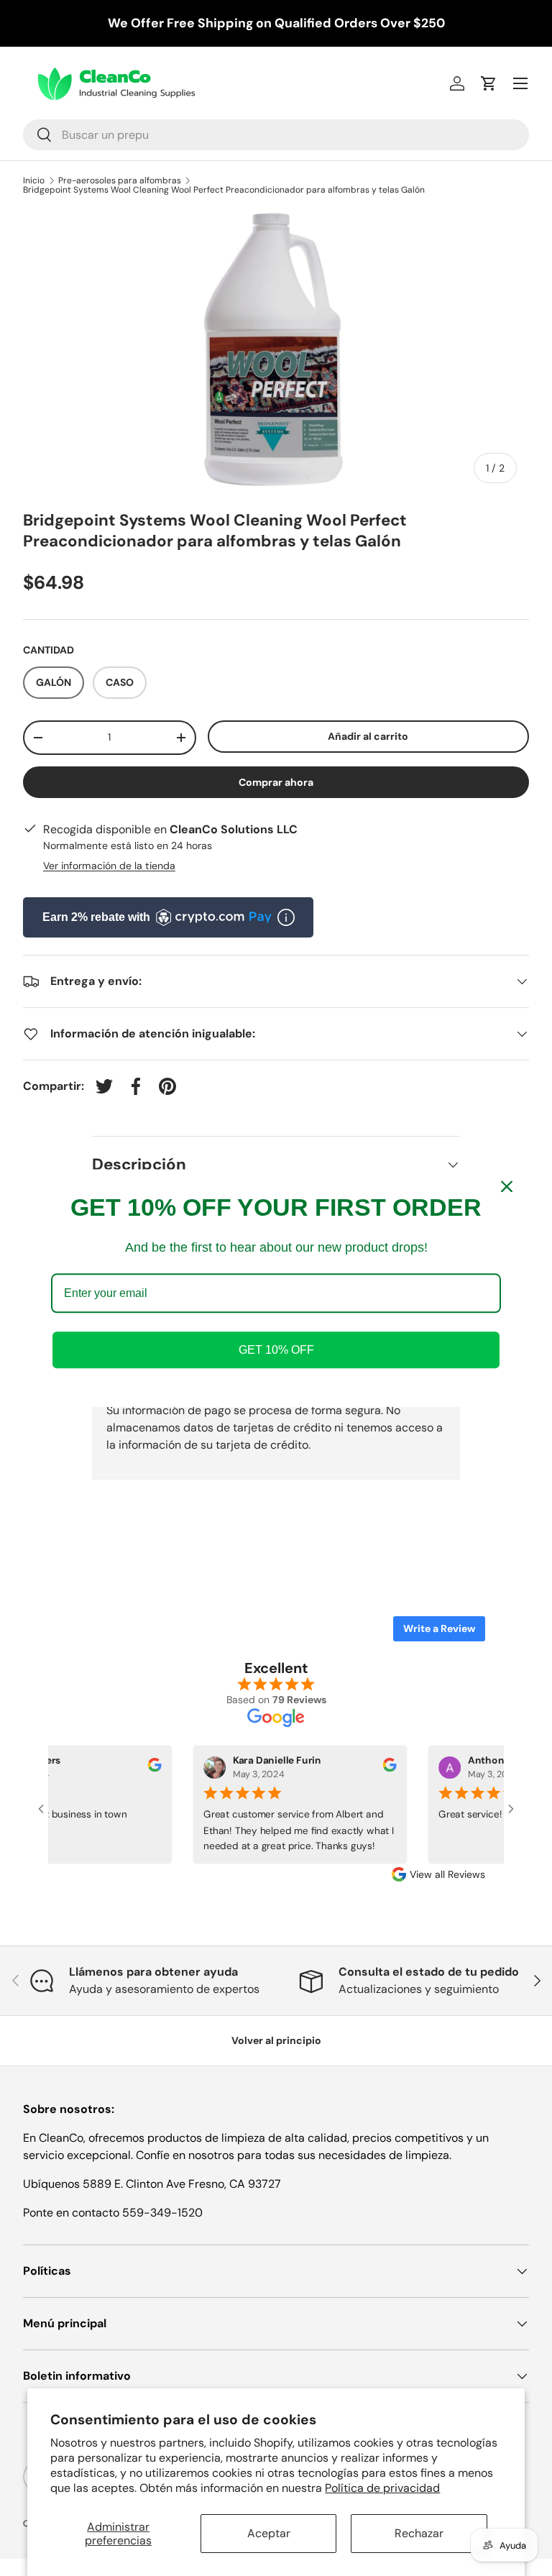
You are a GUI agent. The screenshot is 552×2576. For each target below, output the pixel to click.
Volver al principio (276, 2040)
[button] (489, 83)
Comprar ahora (276, 782)
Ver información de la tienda (109, 866)
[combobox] (276, 135)
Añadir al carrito (368, 736)
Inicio (34, 180)
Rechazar (419, 2533)
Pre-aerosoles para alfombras (120, 180)
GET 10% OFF (276, 1350)
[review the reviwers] (148, 1768)
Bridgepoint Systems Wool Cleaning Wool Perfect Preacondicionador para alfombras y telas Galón (224, 190)
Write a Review (439, 1628)
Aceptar (269, 2533)
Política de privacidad (382, 2488)
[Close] (507, 1186)
